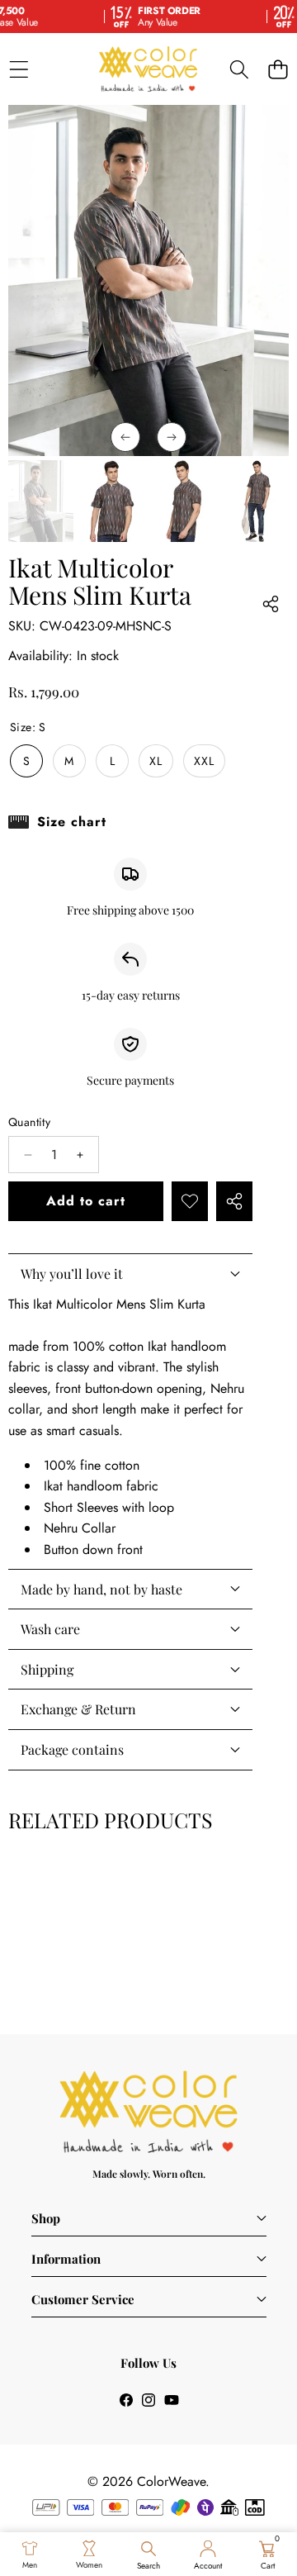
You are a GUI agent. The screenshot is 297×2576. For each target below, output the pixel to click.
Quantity (29, 1122)
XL (156, 761)
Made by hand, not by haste (101, 1589)
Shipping (47, 1669)
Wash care (50, 1629)
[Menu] (19, 69)
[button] (278, 69)
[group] (41, 501)
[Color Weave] (148, 69)
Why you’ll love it (72, 1274)
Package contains (72, 1749)
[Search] (239, 69)
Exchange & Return (78, 1709)
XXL (204, 761)
